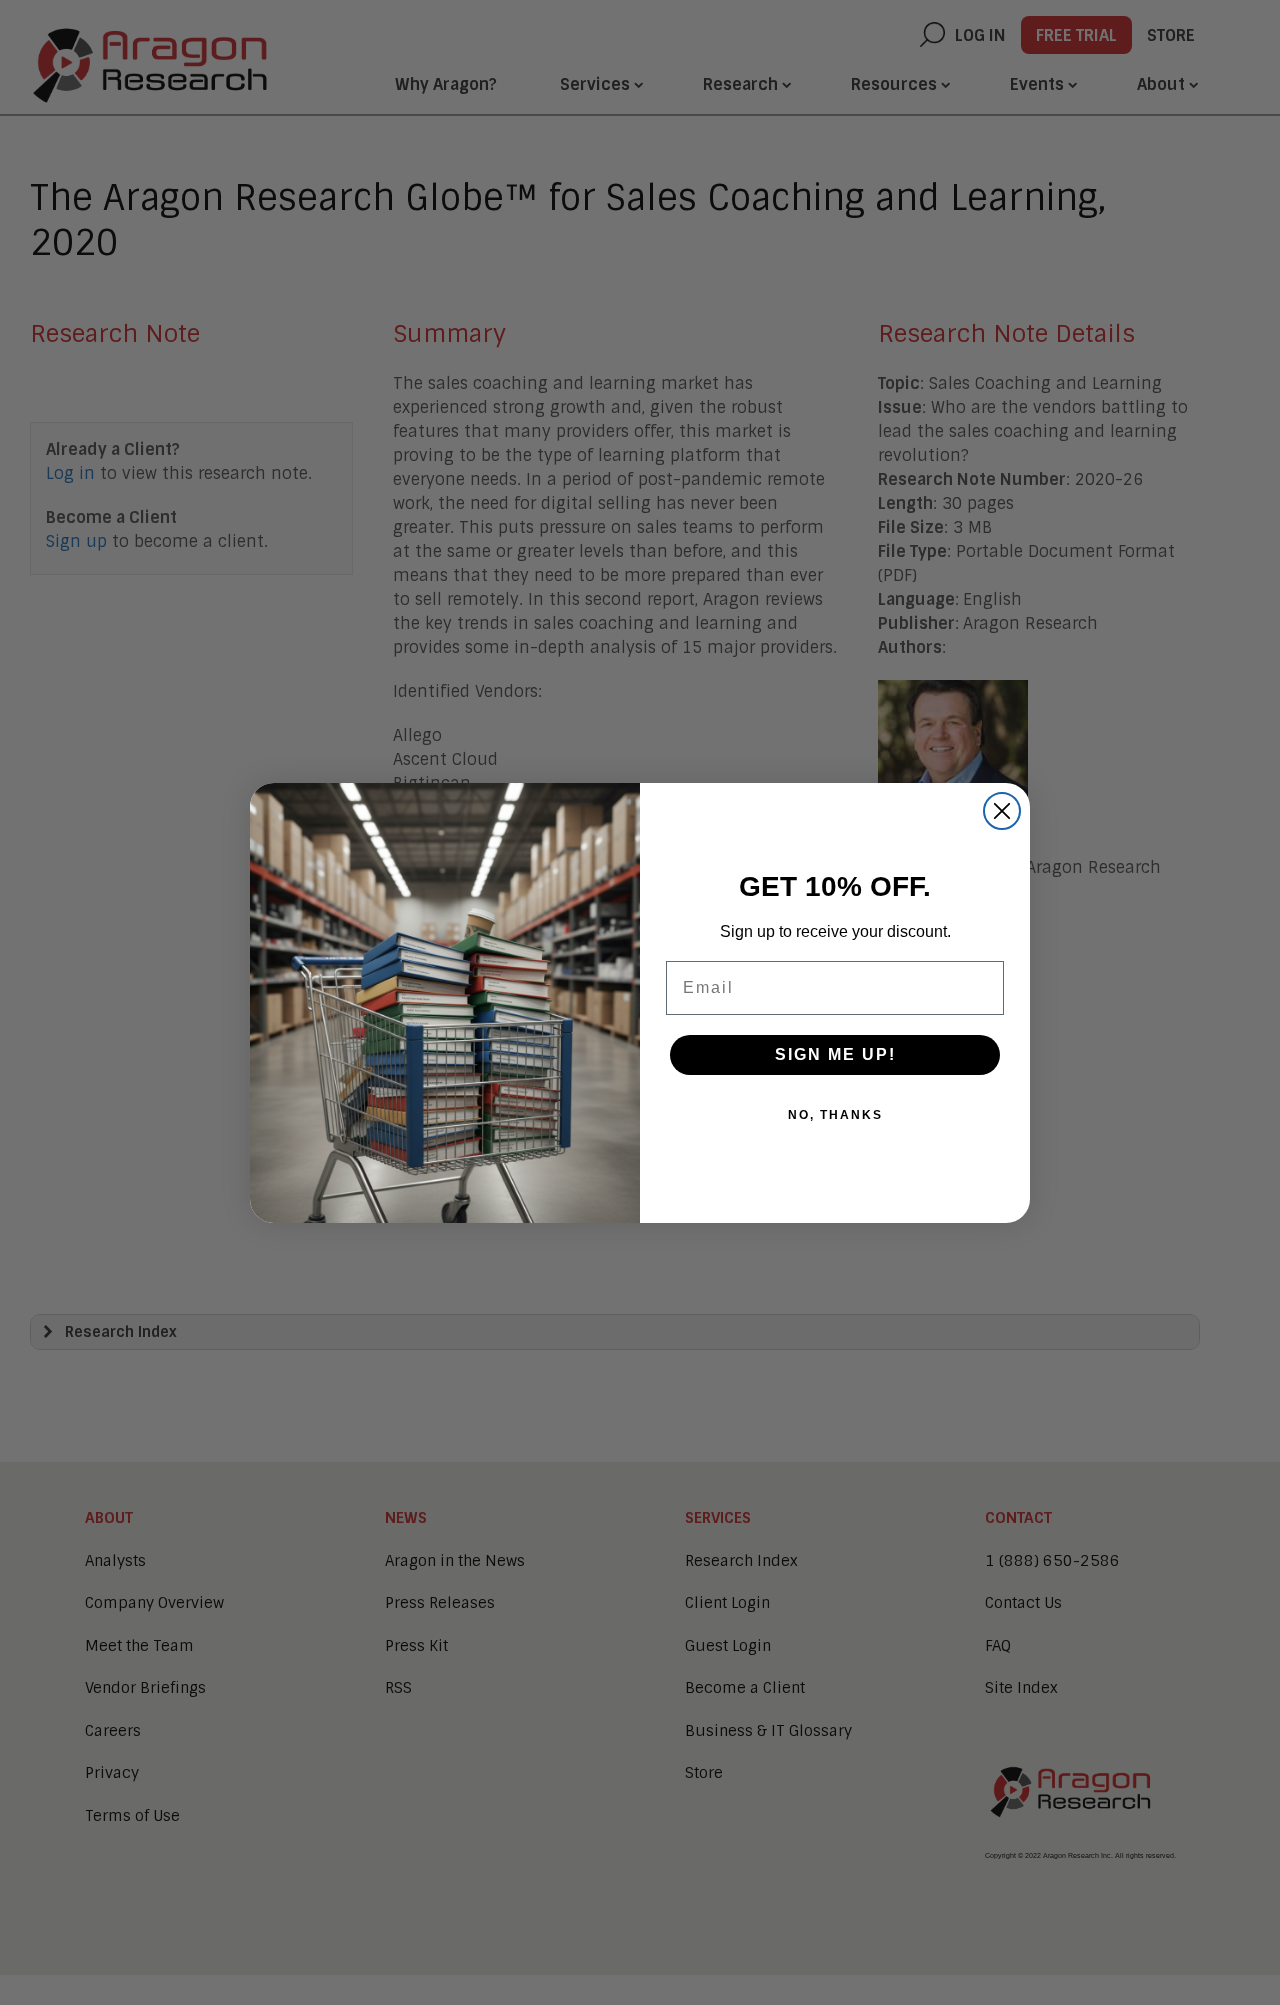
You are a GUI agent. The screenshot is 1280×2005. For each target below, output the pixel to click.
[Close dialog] (1002, 811)
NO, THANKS (835, 1115)
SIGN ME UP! (835, 1054)
